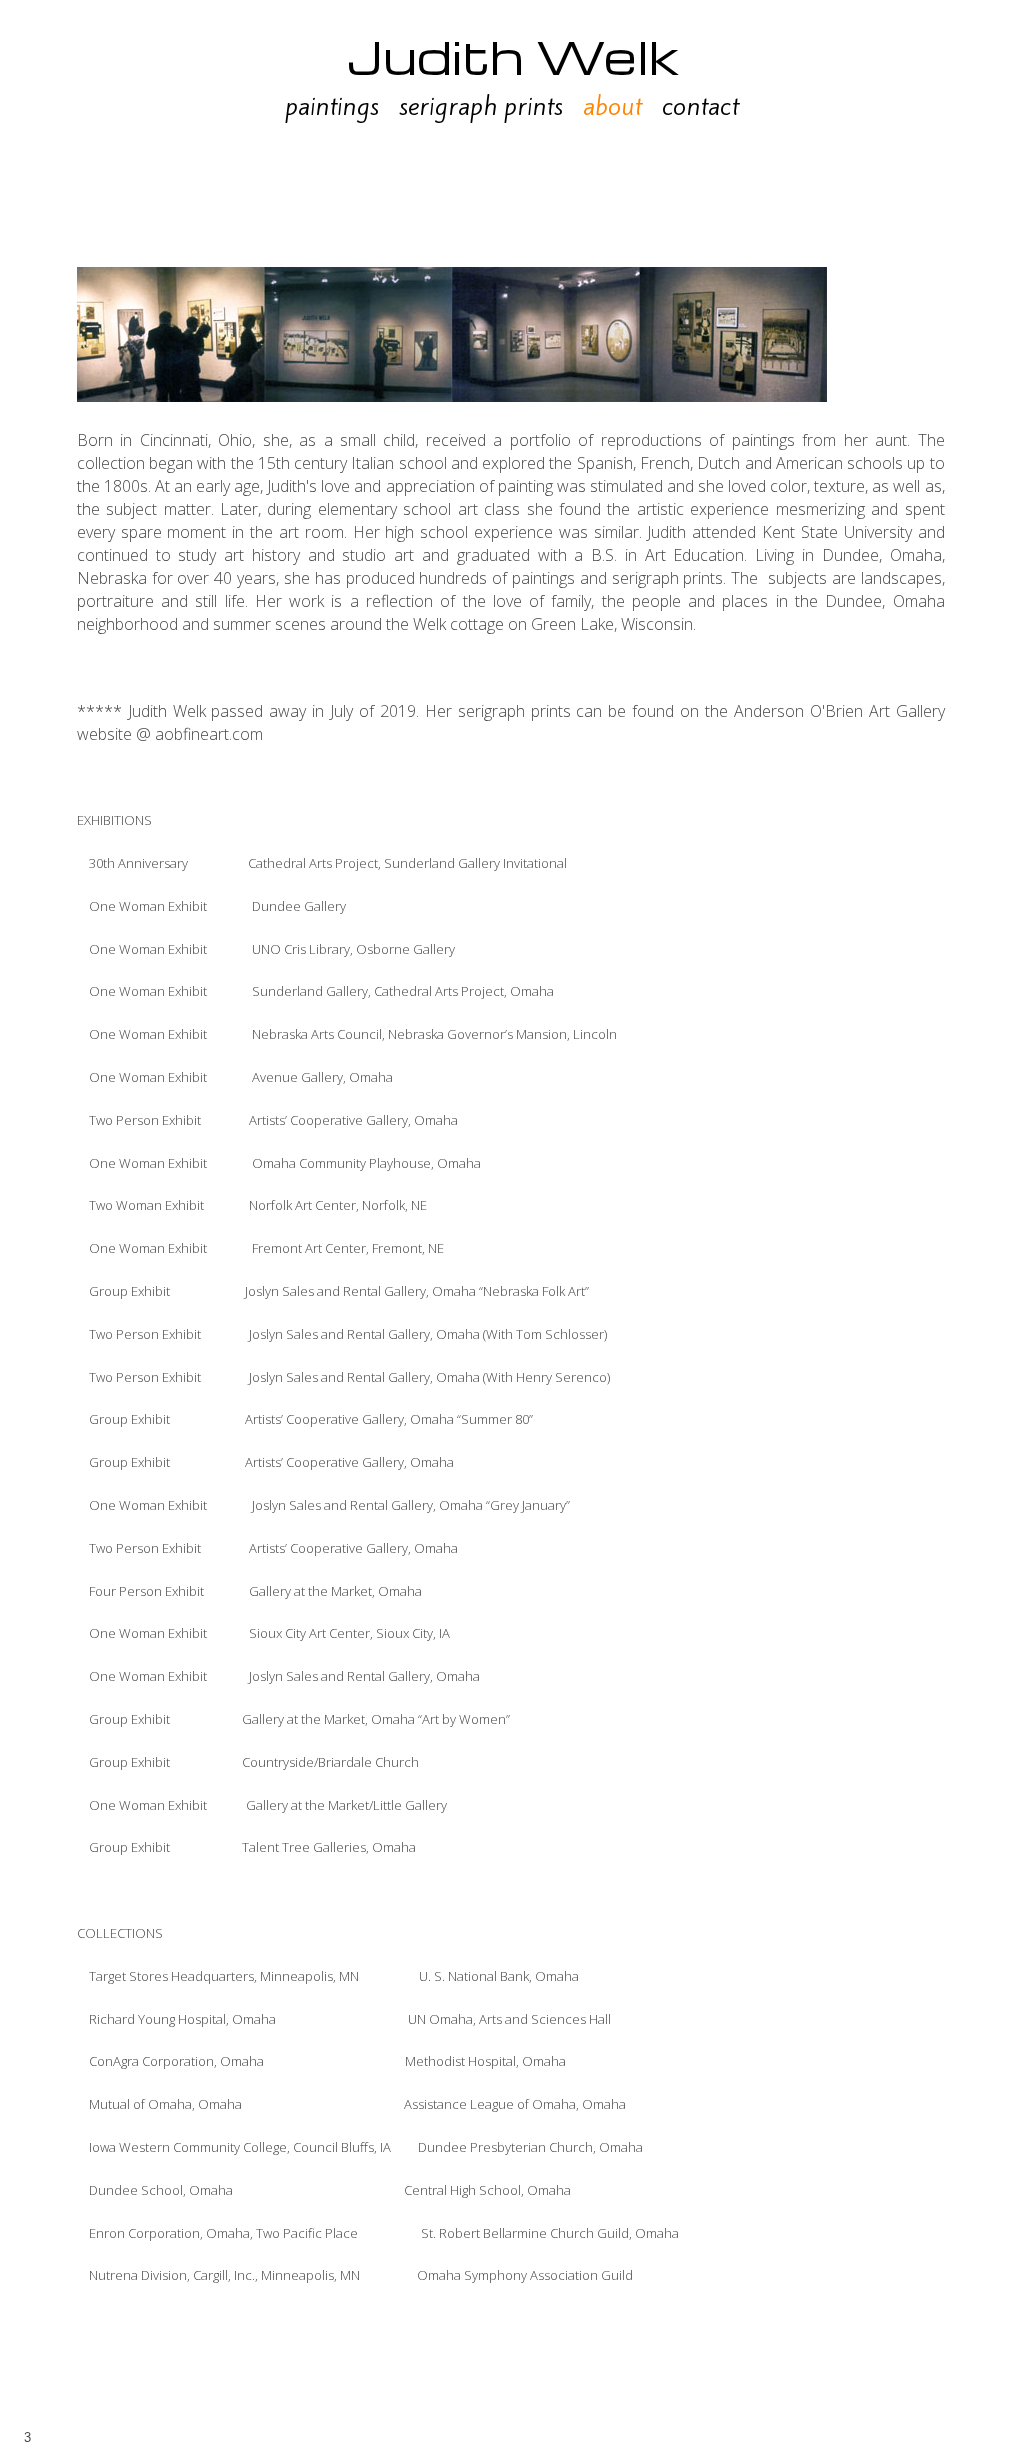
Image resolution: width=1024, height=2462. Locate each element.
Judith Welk (512, 55)
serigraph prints (481, 106)
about (612, 106)
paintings (332, 106)
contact (700, 106)
